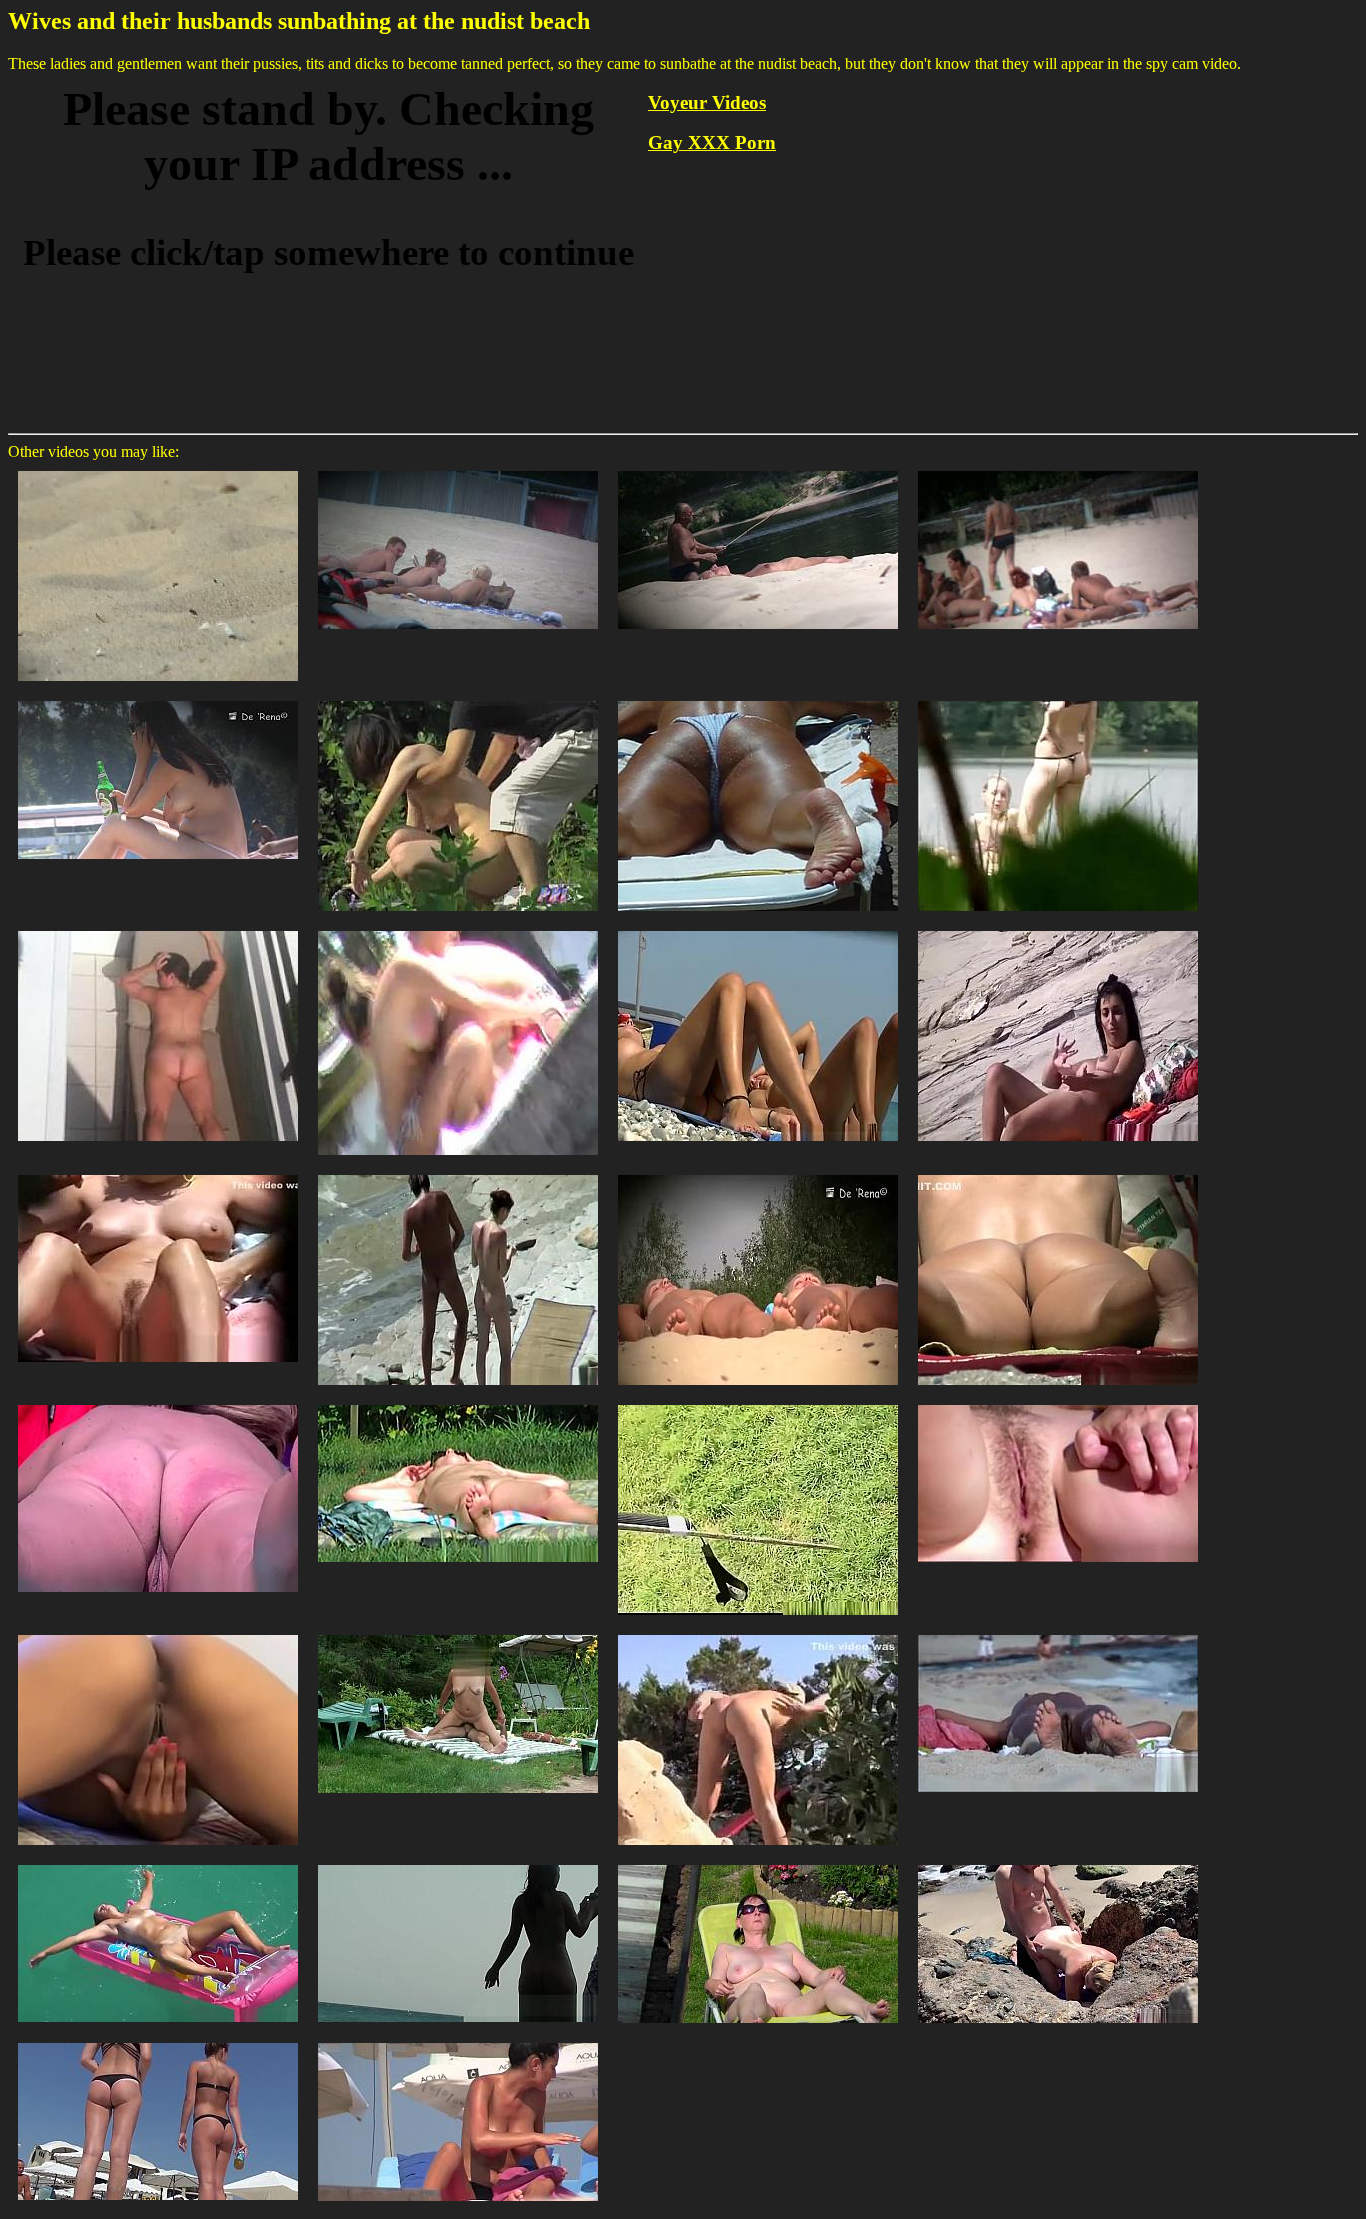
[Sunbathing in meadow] (458, 1403)
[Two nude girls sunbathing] (758, 1173)
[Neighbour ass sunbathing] (1058, 1403)
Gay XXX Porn (712, 142)
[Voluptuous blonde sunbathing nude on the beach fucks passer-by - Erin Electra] (1058, 1863)
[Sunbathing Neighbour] (758, 699)
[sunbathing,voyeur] (458, 929)
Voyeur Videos (707, 102)
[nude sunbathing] (158, 929)
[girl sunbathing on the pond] (1058, 699)
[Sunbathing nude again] (158, 1173)
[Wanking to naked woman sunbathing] (758, 1403)
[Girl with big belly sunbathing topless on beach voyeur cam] (158, 699)
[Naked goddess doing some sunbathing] (1058, 1633)
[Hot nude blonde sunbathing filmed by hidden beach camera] (758, 469)
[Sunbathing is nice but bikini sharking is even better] (458, 699)
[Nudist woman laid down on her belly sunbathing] (158, 1403)
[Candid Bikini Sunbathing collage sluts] (158, 2041)
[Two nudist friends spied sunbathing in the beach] (1058, 929)
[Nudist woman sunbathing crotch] (1058, 1173)
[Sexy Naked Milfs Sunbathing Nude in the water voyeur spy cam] (158, 1863)
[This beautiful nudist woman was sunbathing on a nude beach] (458, 1863)
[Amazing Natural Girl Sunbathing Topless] (458, 2041)
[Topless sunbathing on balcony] (158, 1633)
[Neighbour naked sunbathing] (758, 1863)
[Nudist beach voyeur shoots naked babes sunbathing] (1058, 469)
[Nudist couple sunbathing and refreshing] (458, 1173)
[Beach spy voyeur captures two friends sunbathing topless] (458, 469)
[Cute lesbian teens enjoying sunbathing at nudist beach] (158, 469)
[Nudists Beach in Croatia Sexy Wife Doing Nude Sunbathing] (758, 1633)
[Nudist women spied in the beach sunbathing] (758, 929)
